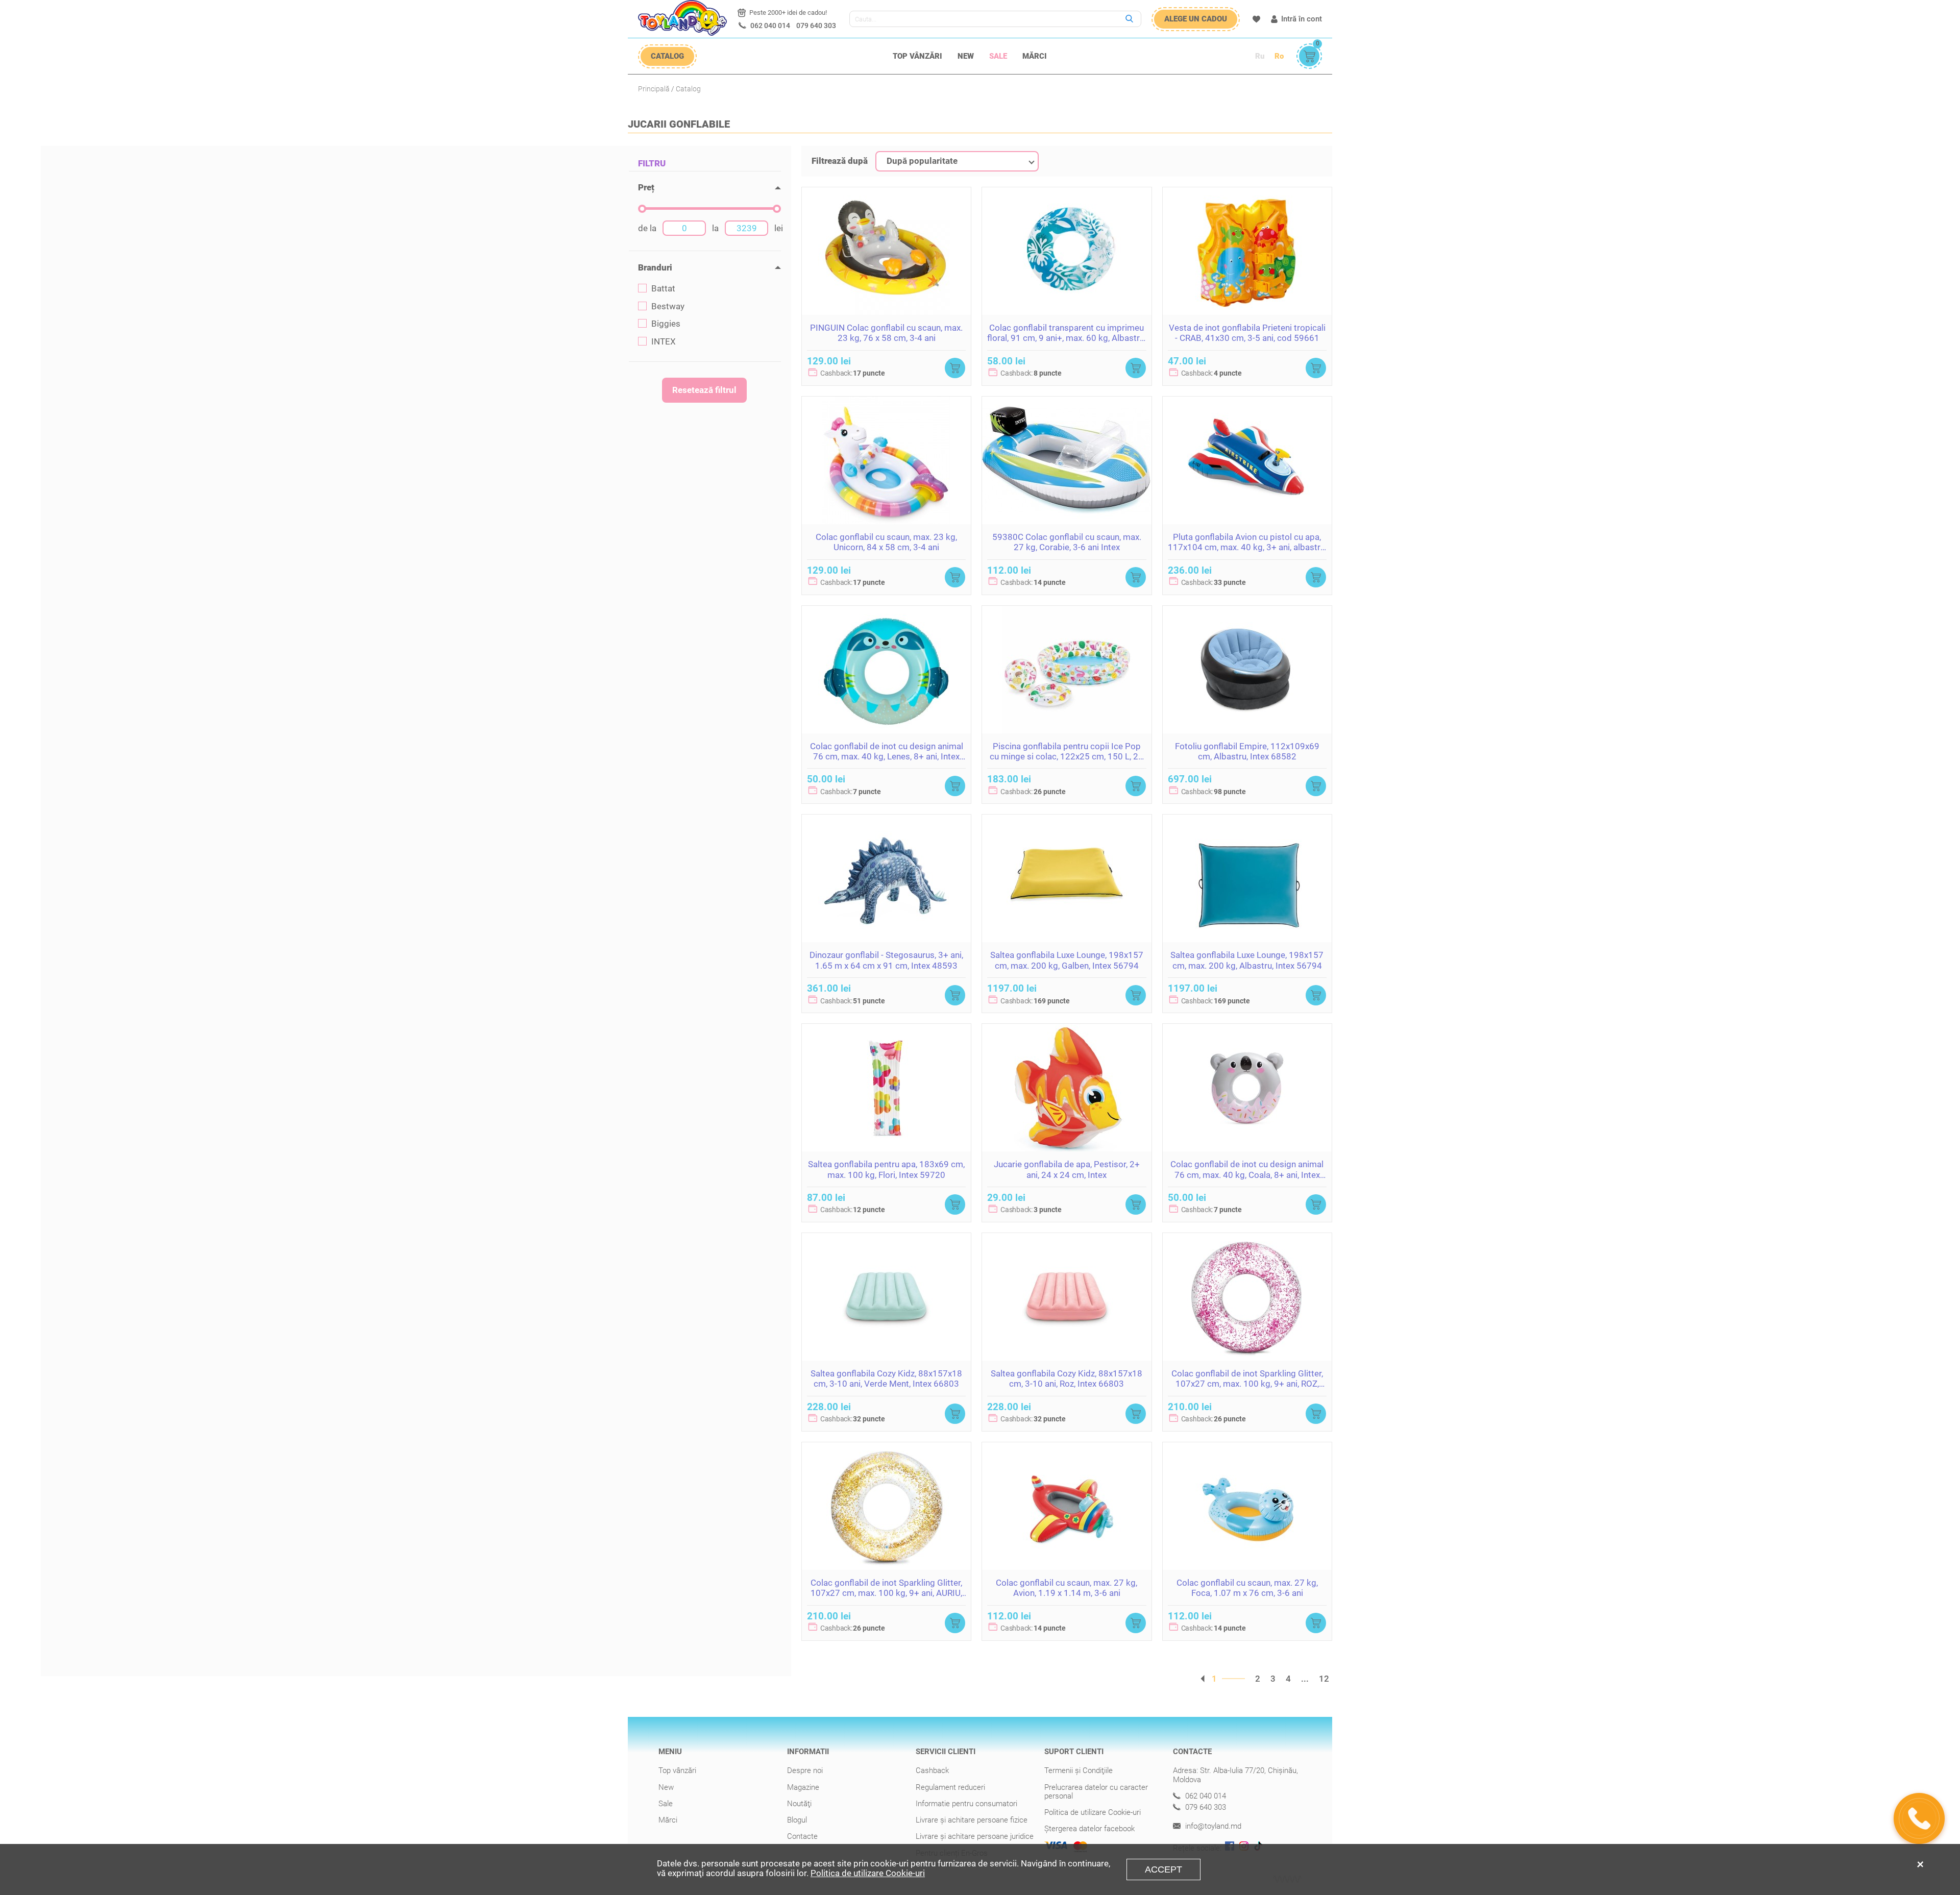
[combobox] (957, 161)
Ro (1279, 56)
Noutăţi (799, 1804)
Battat (663, 289)
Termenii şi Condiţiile (1079, 1770)
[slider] (642, 209)
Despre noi (805, 1770)
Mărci (1035, 56)
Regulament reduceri (950, 1787)
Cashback (932, 1770)
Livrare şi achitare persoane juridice (975, 1836)
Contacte (802, 1836)
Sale (998, 56)
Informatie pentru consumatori (966, 1804)
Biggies (666, 324)
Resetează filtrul (704, 390)
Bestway (668, 306)
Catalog (688, 89)
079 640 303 (816, 26)
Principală (654, 89)
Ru (1260, 56)
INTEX (664, 342)
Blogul (797, 1820)
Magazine (803, 1787)
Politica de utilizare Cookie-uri (1093, 1812)
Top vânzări (917, 56)
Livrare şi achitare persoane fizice (972, 1820)
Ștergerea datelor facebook (1089, 1829)
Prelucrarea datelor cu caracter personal (1096, 1792)
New (966, 56)
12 (1324, 1679)
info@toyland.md (1212, 1826)
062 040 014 (770, 26)
